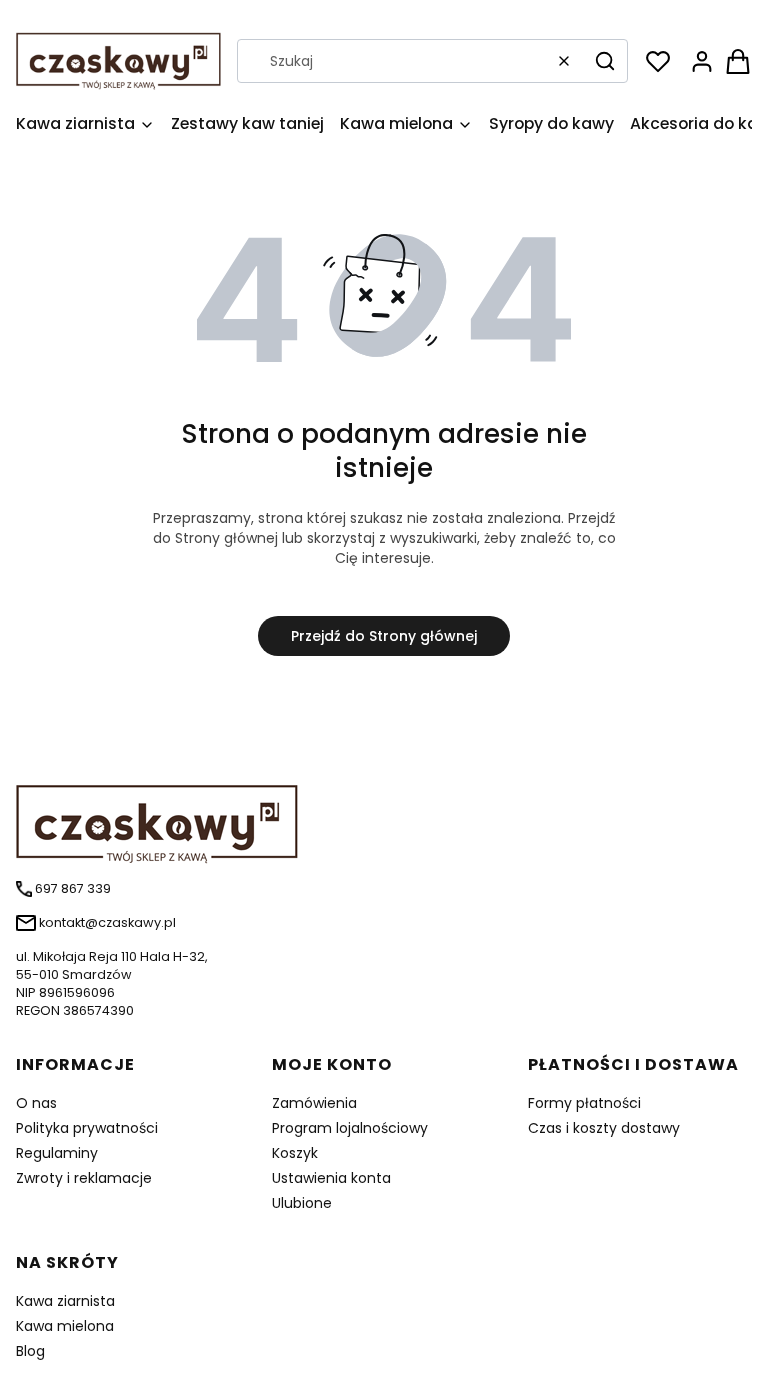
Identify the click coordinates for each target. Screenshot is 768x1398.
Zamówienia (314, 1103)
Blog (30, 1351)
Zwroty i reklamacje (84, 1178)
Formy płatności (584, 1103)
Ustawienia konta (331, 1178)
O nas (36, 1103)
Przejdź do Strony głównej (384, 636)
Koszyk (295, 1153)
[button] (605, 61)
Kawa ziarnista (65, 1301)
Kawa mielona (65, 1326)
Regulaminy (57, 1153)
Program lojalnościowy (350, 1128)
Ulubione (302, 1203)
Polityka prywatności (87, 1128)
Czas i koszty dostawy (604, 1128)
